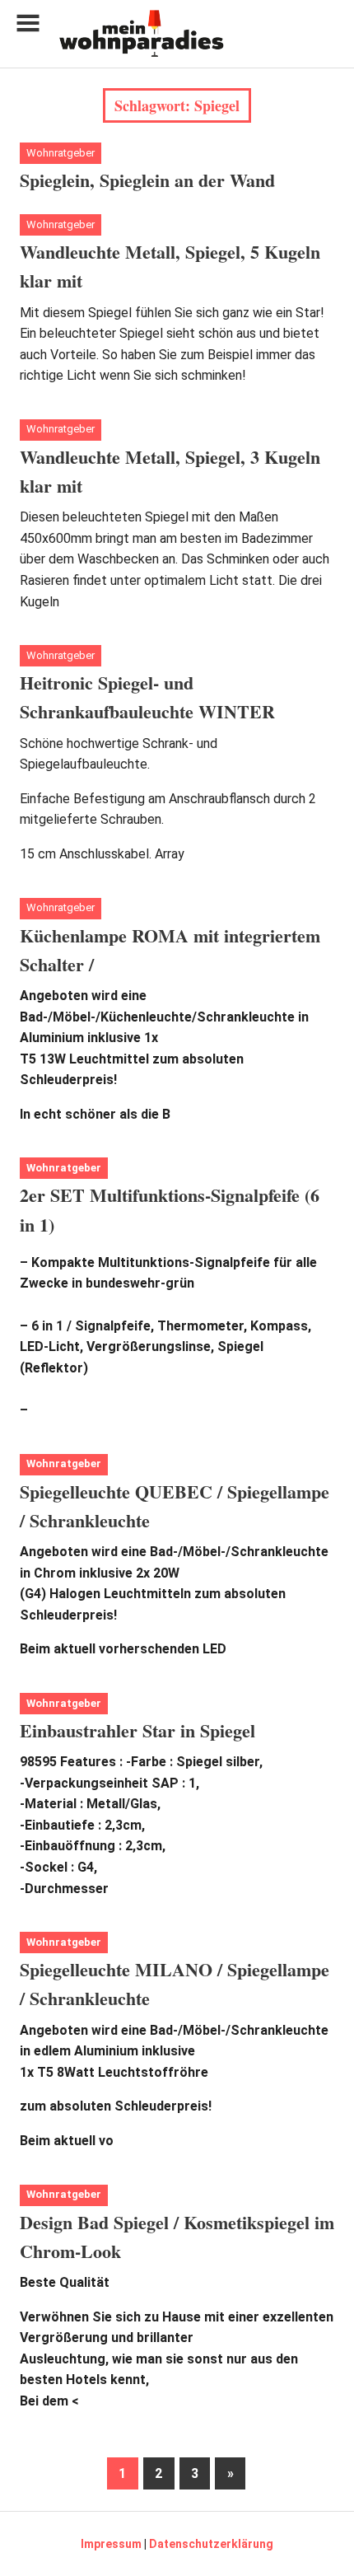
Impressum (111, 2544)
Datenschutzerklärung (211, 2544)
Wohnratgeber (61, 153)
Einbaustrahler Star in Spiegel (137, 1730)
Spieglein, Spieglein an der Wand (147, 180)
